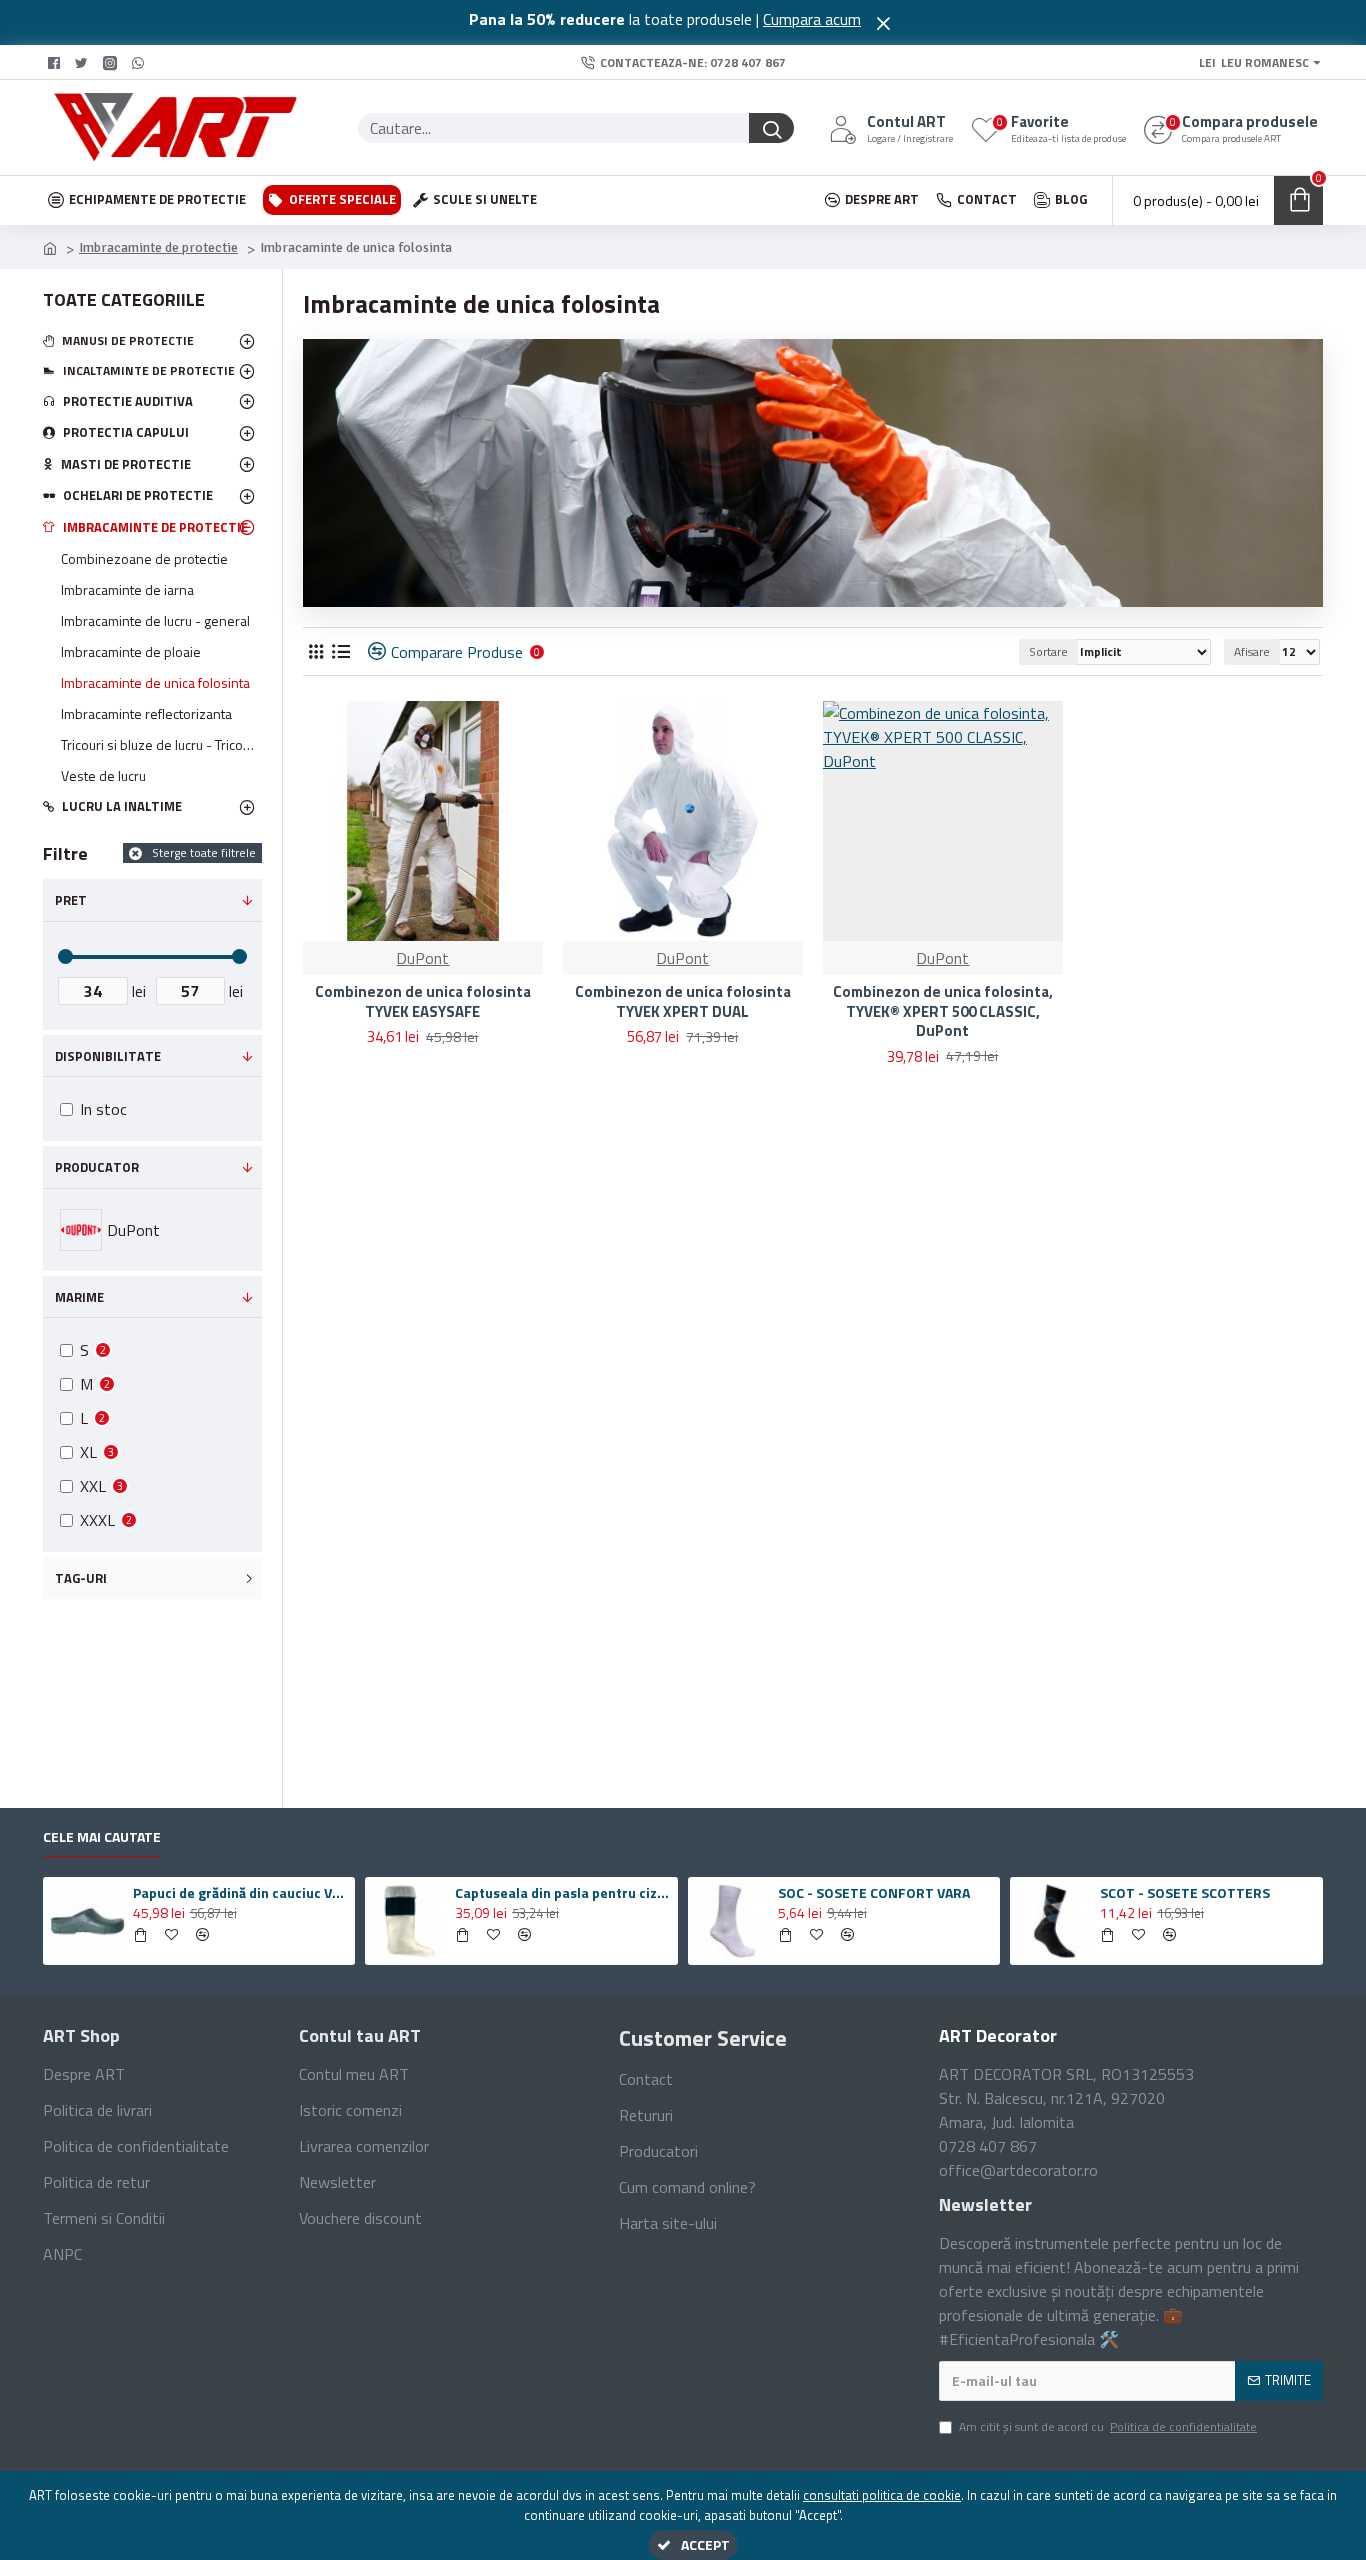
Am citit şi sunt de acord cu (1108, 2427)
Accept (705, 2544)
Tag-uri (81, 1578)
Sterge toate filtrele (204, 852)
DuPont (422, 958)
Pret (71, 900)
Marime (79, 1297)
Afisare (1252, 651)
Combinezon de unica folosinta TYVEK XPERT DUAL (683, 1001)
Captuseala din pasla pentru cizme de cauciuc (563, 1893)
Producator (97, 1167)
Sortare (1048, 651)
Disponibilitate (108, 1056)
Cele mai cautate (102, 1837)
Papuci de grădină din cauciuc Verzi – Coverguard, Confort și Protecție (241, 1893)
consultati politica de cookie (882, 2495)
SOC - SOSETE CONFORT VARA (874, 1893)
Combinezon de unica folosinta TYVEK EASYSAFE (423, 1001)
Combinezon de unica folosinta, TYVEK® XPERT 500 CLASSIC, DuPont (943, 1011)
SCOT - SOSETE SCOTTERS (1185, 1893)
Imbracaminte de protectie (158, 247)
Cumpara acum (812, 19)
